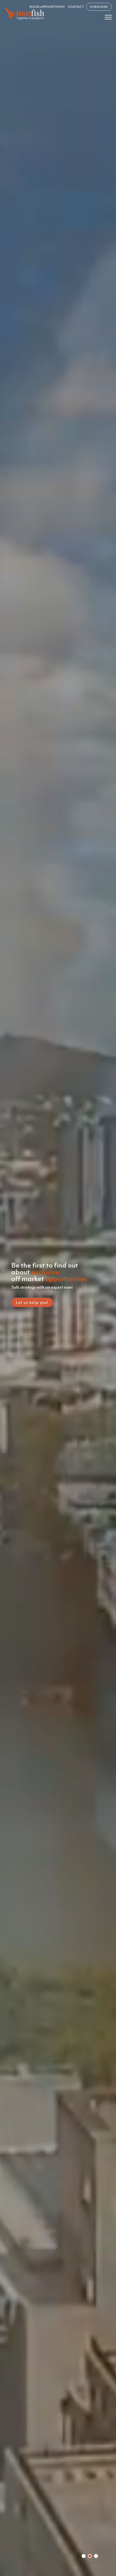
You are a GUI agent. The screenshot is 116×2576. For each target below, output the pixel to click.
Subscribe (99, 7)
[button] (84, 2556)
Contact (76, 7)
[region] (58, 1288)
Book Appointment (47, 7)
